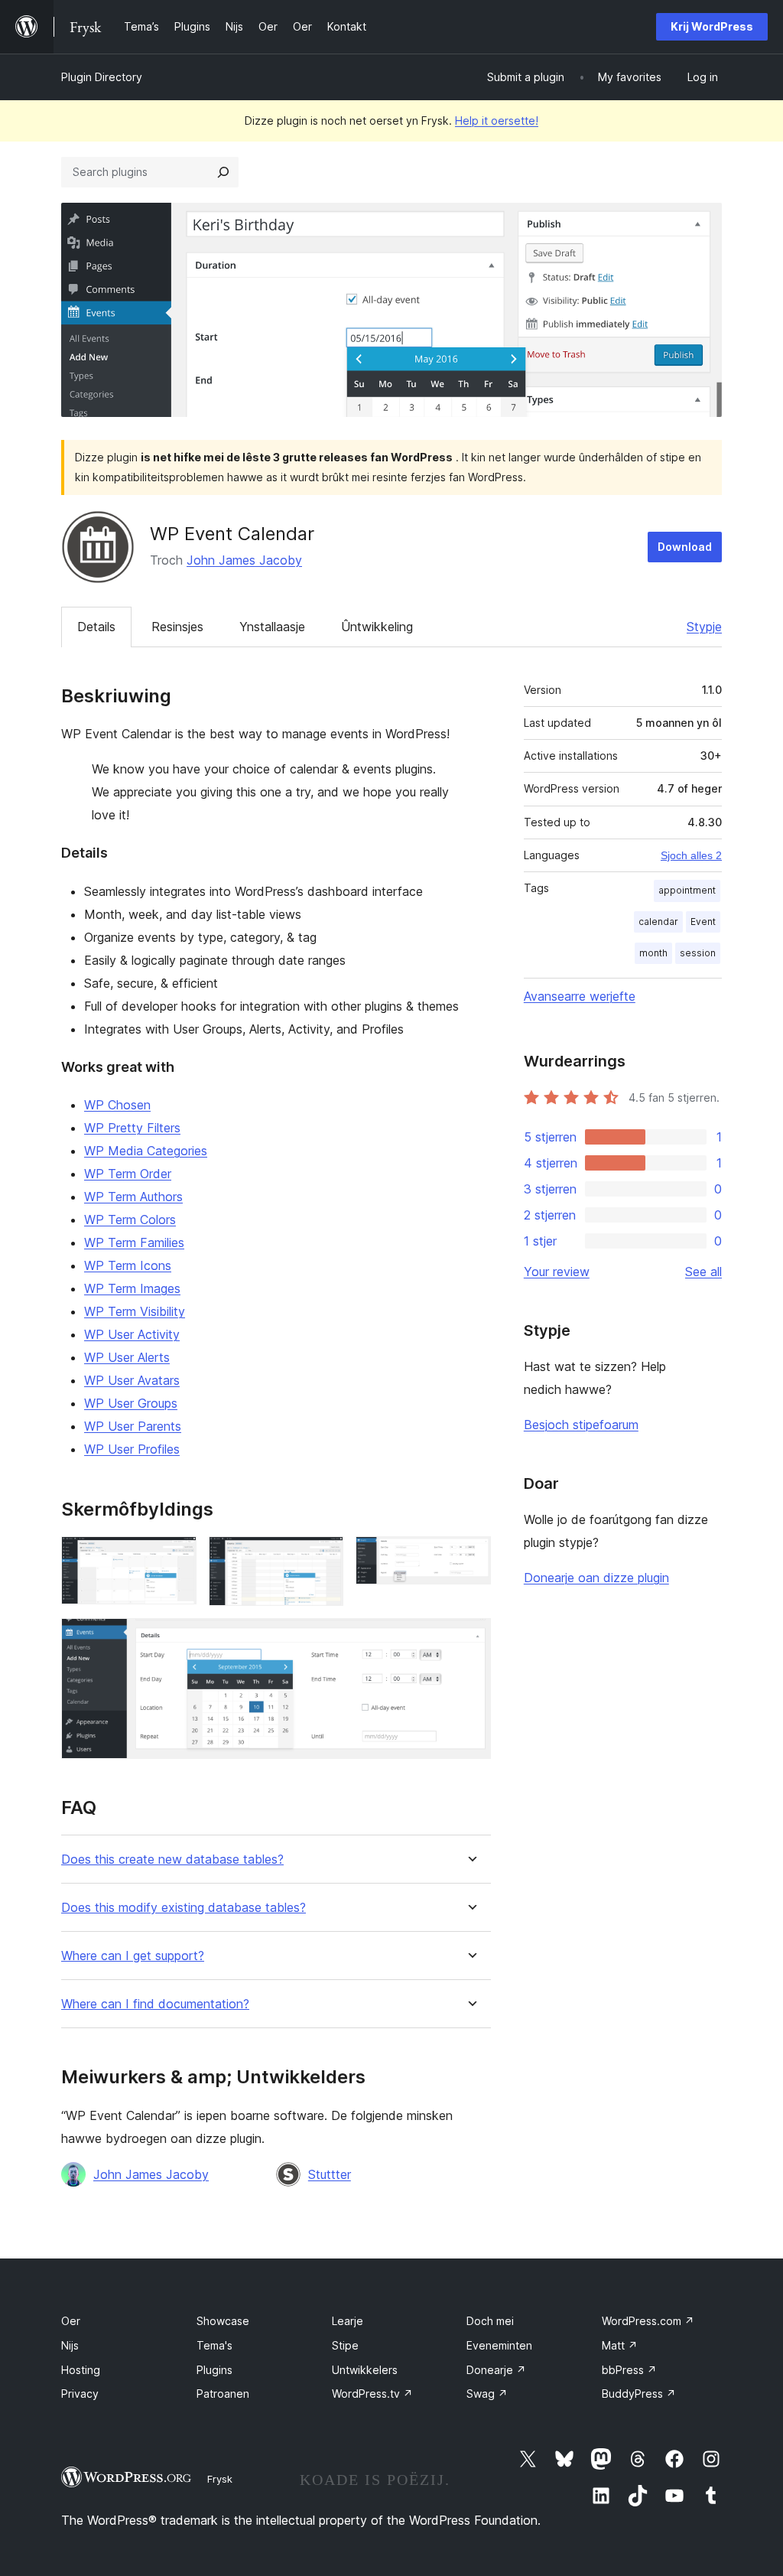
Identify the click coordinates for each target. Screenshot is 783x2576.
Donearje (496, 2370)
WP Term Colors (130, 1220)
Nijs (70, 2345)
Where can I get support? (133, 1956)
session (698, 953)
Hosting (81, 2370)
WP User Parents (133, 1426)
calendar (658, 922)
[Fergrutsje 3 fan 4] (470, 1557)
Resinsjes (177, 627)
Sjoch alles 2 (691, 855)
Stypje (704, 627)
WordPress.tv (372, 2394)
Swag (487, 2394)
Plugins (214, 2370)
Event (703, 922)
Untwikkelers (365, 2370)
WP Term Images (132, 1288)
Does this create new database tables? (172, 1860)
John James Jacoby (244, 560)
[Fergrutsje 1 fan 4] (176, 1557)
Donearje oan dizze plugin (596, 1578)
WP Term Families (134, 1242)
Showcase (223, 2321)
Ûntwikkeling (377, 627)
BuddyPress (639, 2394)
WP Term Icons (128, 1265)
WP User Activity (132, 1334)
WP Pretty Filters (132, 1128)
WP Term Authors (133, 1197)
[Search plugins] (223, 172)
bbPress (629, 2370)
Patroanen (223, 2394)
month (653, 953)
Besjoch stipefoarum (581, 1425)
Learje (348, 2321)
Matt (620, 2345)
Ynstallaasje (272, 627)
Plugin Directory (102, 77)
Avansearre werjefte (580, 996)
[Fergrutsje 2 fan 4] (323, 1557)
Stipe (345, 2345)
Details (96, 627)
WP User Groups (131, 1403)
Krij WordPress (712, 26)
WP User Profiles (132, 1449)
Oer (71, 2321)
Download (685, 547)
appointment (687, 890)
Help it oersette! (497, 120)
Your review (557, 1272)
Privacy (80, 2394)
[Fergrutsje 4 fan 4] (470, 1639)
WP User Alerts (127, 1357)
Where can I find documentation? (155, 2004)
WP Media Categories (146, 1151)
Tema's (214, 2345)
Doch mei (490, 2321)
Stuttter (330, 2174)
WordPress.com (648, 2321)
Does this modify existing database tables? (184, 1908)
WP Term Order (128, 1174)
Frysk (220, 2479)
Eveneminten (499, 2345)
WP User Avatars (132, 1380)
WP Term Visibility (135, 1311)
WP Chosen (117, 1105)
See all (703, 1272)
